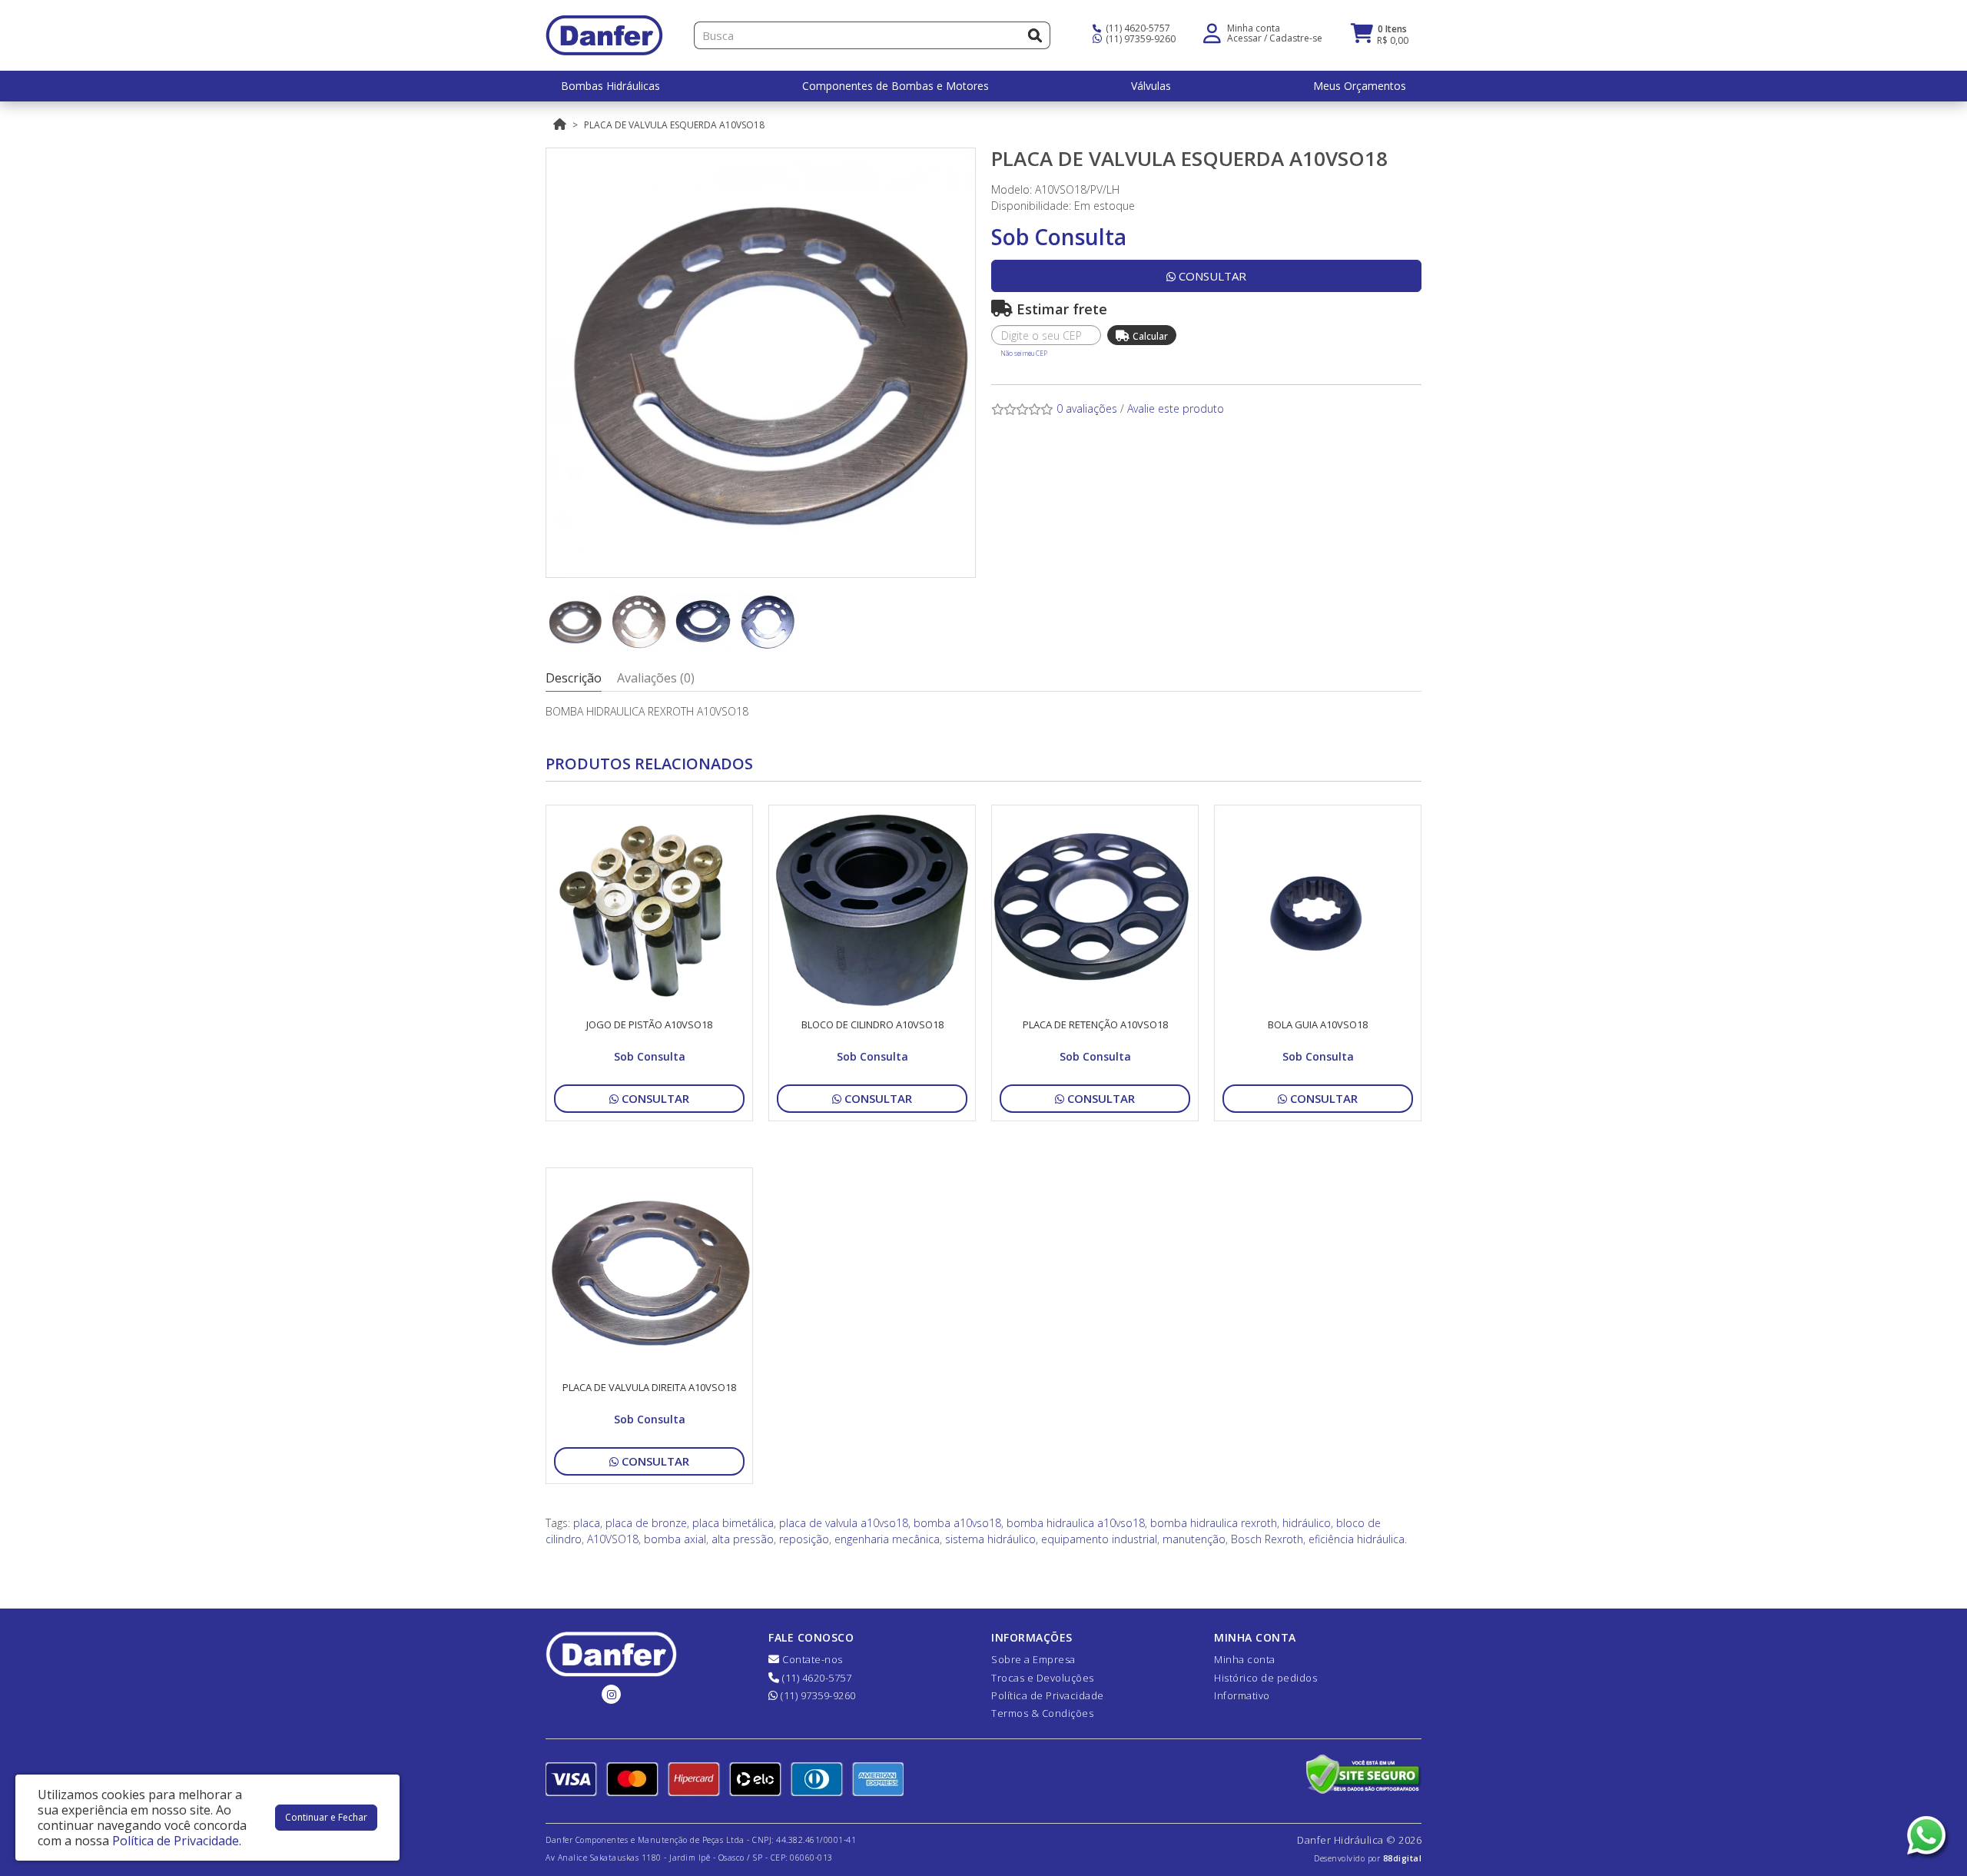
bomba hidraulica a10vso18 (1076, 1523)
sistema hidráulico (990, 1539)
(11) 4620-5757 (1137, 28)
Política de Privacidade (1048, 1695)
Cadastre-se (1296, 38)
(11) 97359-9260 (1139, 39)
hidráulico (1307, 1523)
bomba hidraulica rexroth (1214, 1523)
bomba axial (675, 1539)
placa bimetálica (733, 1523)
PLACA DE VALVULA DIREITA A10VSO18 (649, 1387)
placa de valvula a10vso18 (844, 1523)
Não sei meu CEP (1024, 353)
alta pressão (743, 1539)
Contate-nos (811, 1659)
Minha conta (1245, 1659)
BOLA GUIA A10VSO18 (1318, 1024)
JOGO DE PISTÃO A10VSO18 (649, 1024)
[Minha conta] (1212, 32)
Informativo (1242, 1695)
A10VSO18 (613, 1539)
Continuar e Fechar (326, 1817)
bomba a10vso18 (957, 1523)
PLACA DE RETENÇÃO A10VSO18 (1095, 1024)
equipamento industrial (1099, 1539)
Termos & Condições (1042, 1713)
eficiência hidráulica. (1358, 1539)
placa (587, 1523)
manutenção (1194, 1539)
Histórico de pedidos (1265, 1678)
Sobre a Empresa (1033, 1659)
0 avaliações (1087, 408)
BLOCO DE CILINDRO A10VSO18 (872, 1024)
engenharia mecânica (887, 1539)
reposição (804, 1539)
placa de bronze (646, 1523)
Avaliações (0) (656, 678)
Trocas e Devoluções (1043, 1678)
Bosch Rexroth (1267, 1539)
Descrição (574, 678)
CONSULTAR (1211, 276)
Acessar (1244, 38)
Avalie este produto (1176, 408)
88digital (1403, 1858)
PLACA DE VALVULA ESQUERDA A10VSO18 (674, 125)
